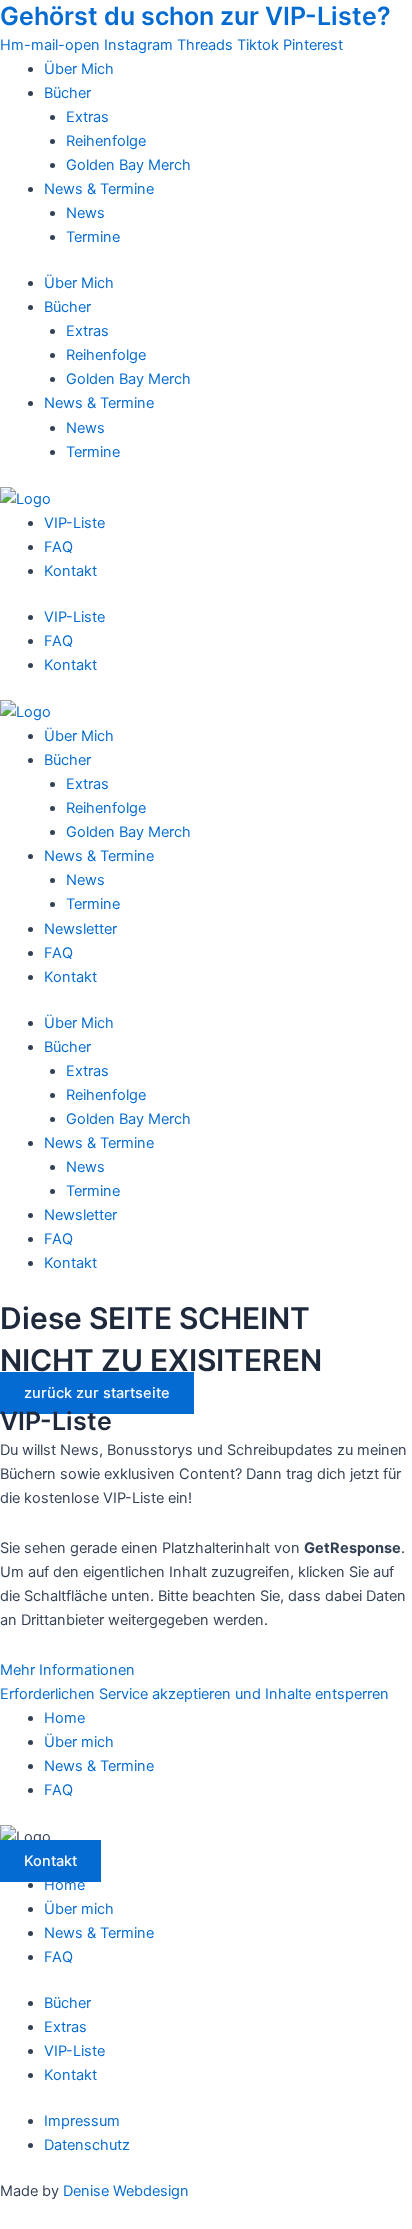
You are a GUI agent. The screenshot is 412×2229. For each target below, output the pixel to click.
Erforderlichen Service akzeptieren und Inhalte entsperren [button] (194, 1694)
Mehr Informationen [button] (67, 1670)
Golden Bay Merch (128, 165)
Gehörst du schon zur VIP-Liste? (195, 16)
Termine (93, 237)
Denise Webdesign (126, 2191)
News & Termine (99, 189)
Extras (87, 117)
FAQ (58, 547)
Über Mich (79, 69)
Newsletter (80, 929)
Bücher (67, 93)
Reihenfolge (106, 141)
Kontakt (70, 571)
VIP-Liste (74, 523)
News (85, 213)
